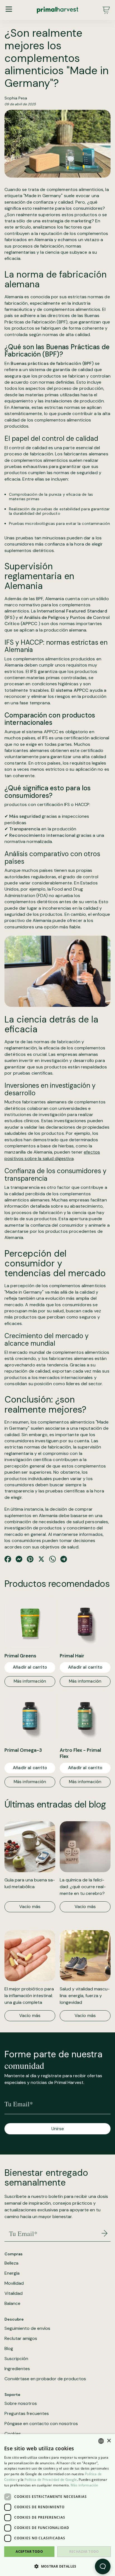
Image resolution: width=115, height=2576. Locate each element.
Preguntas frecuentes (27, 2414)
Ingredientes (17, 2369)
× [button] (109, 2441)
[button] (57, 2566)
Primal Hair (72, 1656)
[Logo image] (57, 10)
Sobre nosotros (21, 2403)
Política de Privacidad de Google (51, 2480)
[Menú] (9, 9)
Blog (9, 2349)
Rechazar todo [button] (84, 2551)
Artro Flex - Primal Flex (80, 1753)
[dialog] (57, 2505)
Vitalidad (14, 2293)
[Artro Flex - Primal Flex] (85, 1717)
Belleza (11, 2263)
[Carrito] (106, 10)
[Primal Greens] (30, 1623)
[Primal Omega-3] (30, 1717)
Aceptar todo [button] (29, 2551)
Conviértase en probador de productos (45, 2379)
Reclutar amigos (21, 2339)
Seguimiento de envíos (27, 2328)
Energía (12, 2273)
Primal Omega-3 (23, 1750)
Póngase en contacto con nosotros (41, 2424)
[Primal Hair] (85, 1623)
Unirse (58, 2129)
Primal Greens (20, 1656)
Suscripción (16, 2359)
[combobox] (101, 2441)
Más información (30, 1681)
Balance (12, 2304)
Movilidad (14, 2283)
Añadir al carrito (30, 1667)
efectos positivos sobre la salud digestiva (52, 1155)
